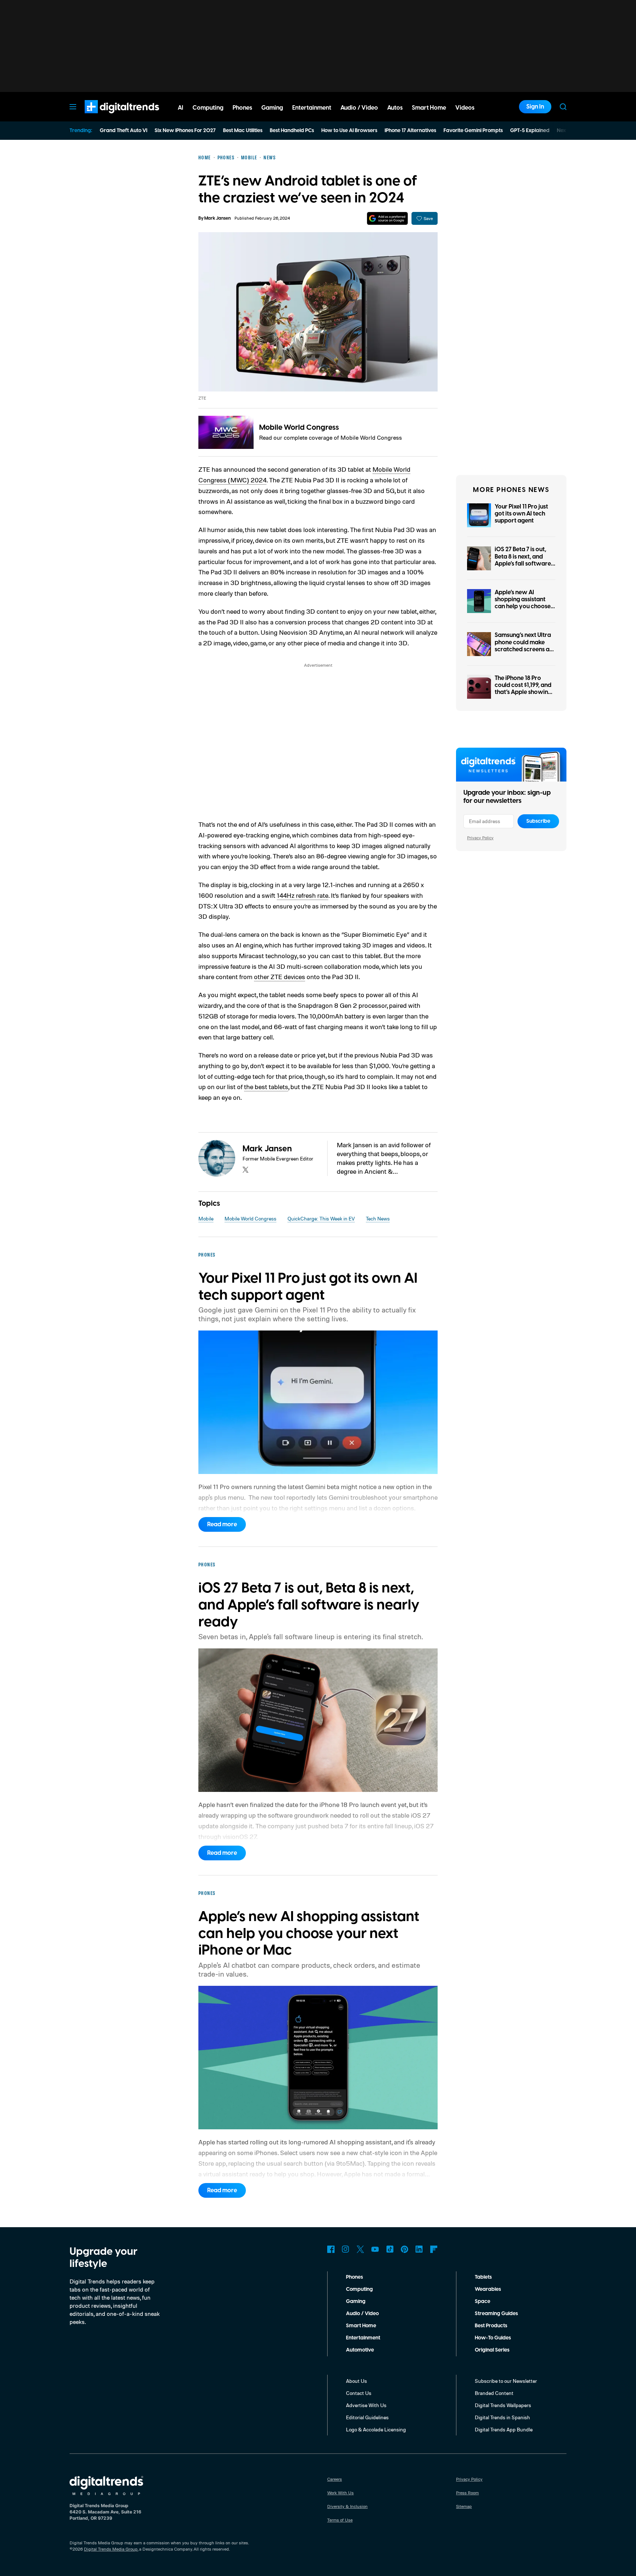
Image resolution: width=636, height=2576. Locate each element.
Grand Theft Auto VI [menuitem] (123, 131)
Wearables (488, 2289)
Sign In (535, 107)
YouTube (375, 2249)
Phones (354, 2277)
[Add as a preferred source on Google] (387, 218)
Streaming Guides (496, 2314)
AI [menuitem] (181, 108)
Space (483, 2302)
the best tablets (266, 1087)
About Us (356, 2381)
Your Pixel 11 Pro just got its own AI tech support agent (521, 514)
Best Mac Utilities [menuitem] (243, 131)
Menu (73, 107)
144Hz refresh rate (303, 895)
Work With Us (340, 2493)
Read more (222, 1524)
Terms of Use (340, 2520)
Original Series (492, 2350)
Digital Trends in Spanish (502, 2417)
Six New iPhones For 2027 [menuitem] (185, 131)
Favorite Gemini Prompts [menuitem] (473, 131)
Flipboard (434, 2249)
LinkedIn (419, 2249)
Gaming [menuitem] (272, 108)
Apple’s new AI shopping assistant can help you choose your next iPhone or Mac (523, 607)
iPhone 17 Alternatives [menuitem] (410, 131)
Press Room (467, 2493)
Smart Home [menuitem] (429, 108)
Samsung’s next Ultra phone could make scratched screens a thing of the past (523, 646)
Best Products (491, 2326)
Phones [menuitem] (242, 108)
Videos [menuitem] (465, 108)
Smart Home (361, 2326)
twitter (245, 1170)
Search (563, 107)
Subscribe (538, 821)
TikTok (390, 2249)
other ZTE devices (280, 977)
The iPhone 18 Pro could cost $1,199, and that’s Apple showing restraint (523, 689)
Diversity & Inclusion (347, 2506)
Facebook (331, 2249)
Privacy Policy (480, 838)
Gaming (356, 2302)
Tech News (378, 1218)
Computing (359, 2289)
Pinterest (404, 2249)
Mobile (206, 1218)
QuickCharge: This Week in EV (321, 1218)
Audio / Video (362, 2314)
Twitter (360, 2249)
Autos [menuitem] (395, 108)
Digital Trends (109, 117)
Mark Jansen (218, 218)
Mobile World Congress (299, 428)
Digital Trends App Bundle (504, 2429)
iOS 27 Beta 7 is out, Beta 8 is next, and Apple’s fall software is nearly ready (523, 560)
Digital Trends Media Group (111, 2549)
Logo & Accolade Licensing (376, 2429)
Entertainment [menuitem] (312, 108)
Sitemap (464, 2506)
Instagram (346, 2249)
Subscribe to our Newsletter (506, 2381)
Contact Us (359, 2393)
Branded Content (494, 2393)
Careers (335, 2479)
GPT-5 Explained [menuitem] (530, 131)
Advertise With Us (366, 2405)
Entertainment (363, 2338)
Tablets (483, 2277)
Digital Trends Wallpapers (503, 2405)
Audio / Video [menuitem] (359, 108)
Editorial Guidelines (367, 2417)
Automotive (360, 2350)
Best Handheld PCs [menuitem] (292, 131)
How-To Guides (493, 2338)
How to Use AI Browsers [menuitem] (349, 131)
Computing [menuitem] (208, 108)
